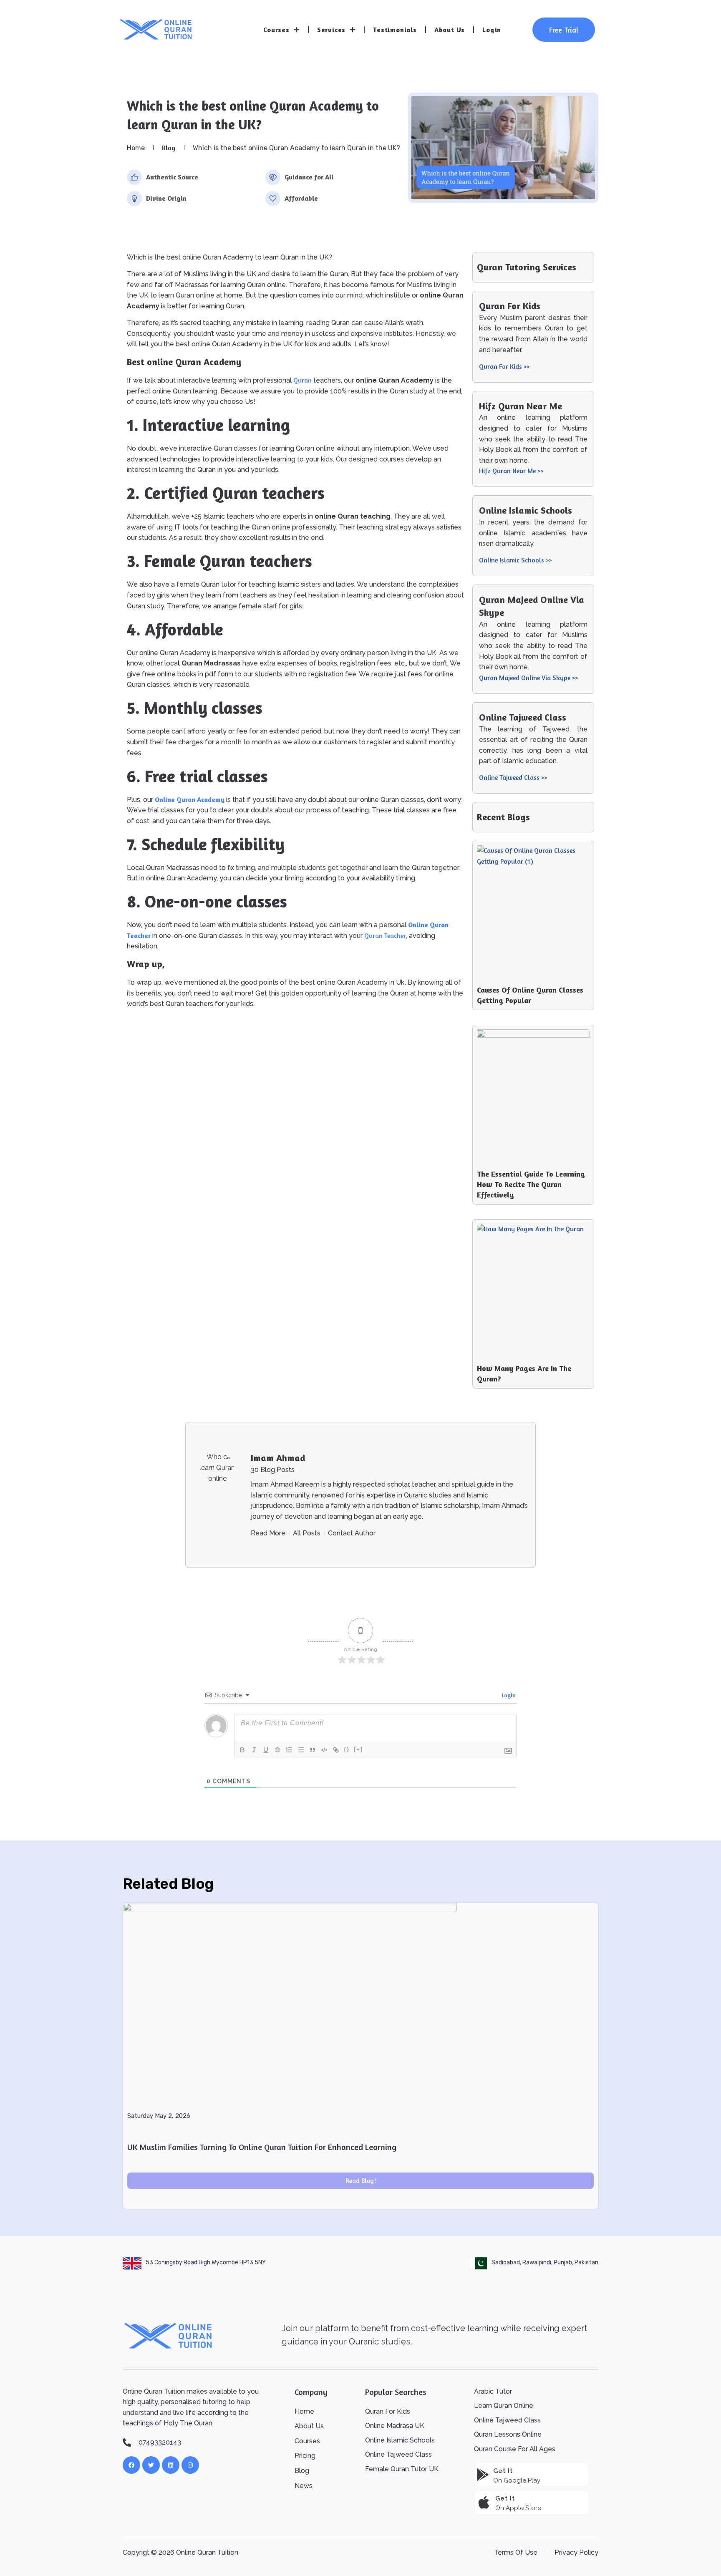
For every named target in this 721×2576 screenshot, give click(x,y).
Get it (503, 2471)
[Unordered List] (301, 1750)
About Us (450, 30)
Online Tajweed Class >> (513, 777)
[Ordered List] (289, 1750)
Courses (276, 30)
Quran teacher (385, 935)
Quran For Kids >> (504, 366)
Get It (505, 2498)
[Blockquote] (313, 1750)
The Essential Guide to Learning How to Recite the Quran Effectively (531, 1184)
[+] (358, 1749)
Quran (303, 380)
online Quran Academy (190, 799)
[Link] (336, 1750)
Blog (169, 148)
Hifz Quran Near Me (521, 406)
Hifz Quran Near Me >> (511, 471)
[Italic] (254, 1750)
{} (347, 1749)
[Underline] (266, 1750)
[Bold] (242, 1750)
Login (492, 30)
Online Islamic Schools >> (515, 560)
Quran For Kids (510, 306)
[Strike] (277, 1750)
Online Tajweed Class (523, 717)
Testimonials (395, 30)
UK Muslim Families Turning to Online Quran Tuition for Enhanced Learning (262, 2146)
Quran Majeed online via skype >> (528, 678)
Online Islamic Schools (526, 510)
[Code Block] (324, 1750)
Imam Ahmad (278, 1458)
